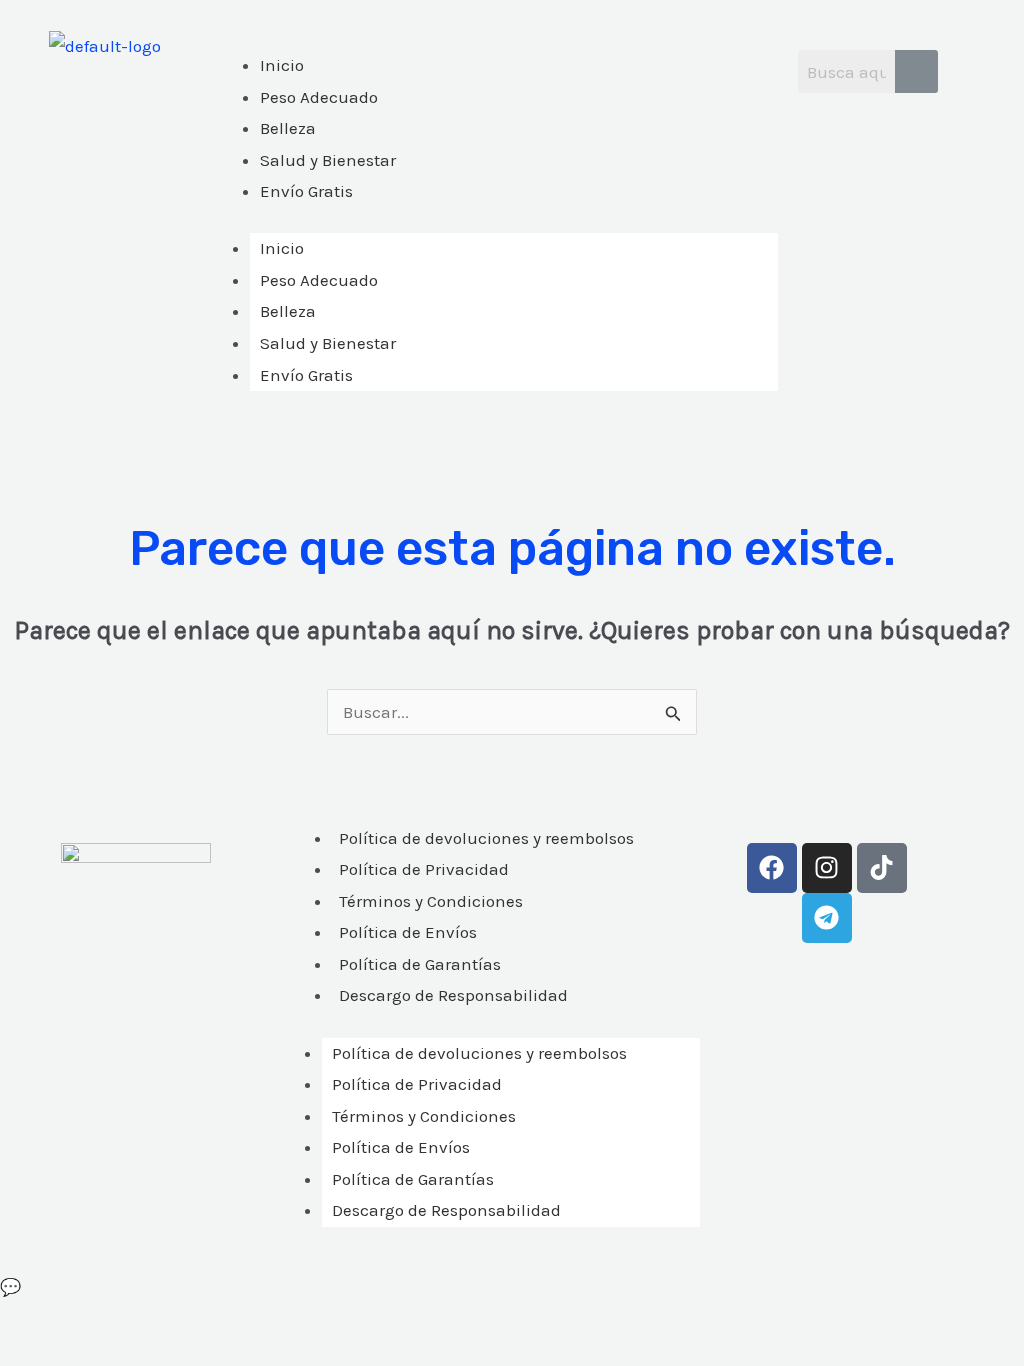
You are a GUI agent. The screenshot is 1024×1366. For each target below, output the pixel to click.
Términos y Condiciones (431, 901)
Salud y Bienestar (328, 343)
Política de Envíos (408, 932)
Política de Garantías (420, 964)
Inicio (282, 248)
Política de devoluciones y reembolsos (486, 838)
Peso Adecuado (319, 280)
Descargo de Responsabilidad (453, 995)
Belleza (288, 311)
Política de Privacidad (424, 869)
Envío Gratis (306, 375)
